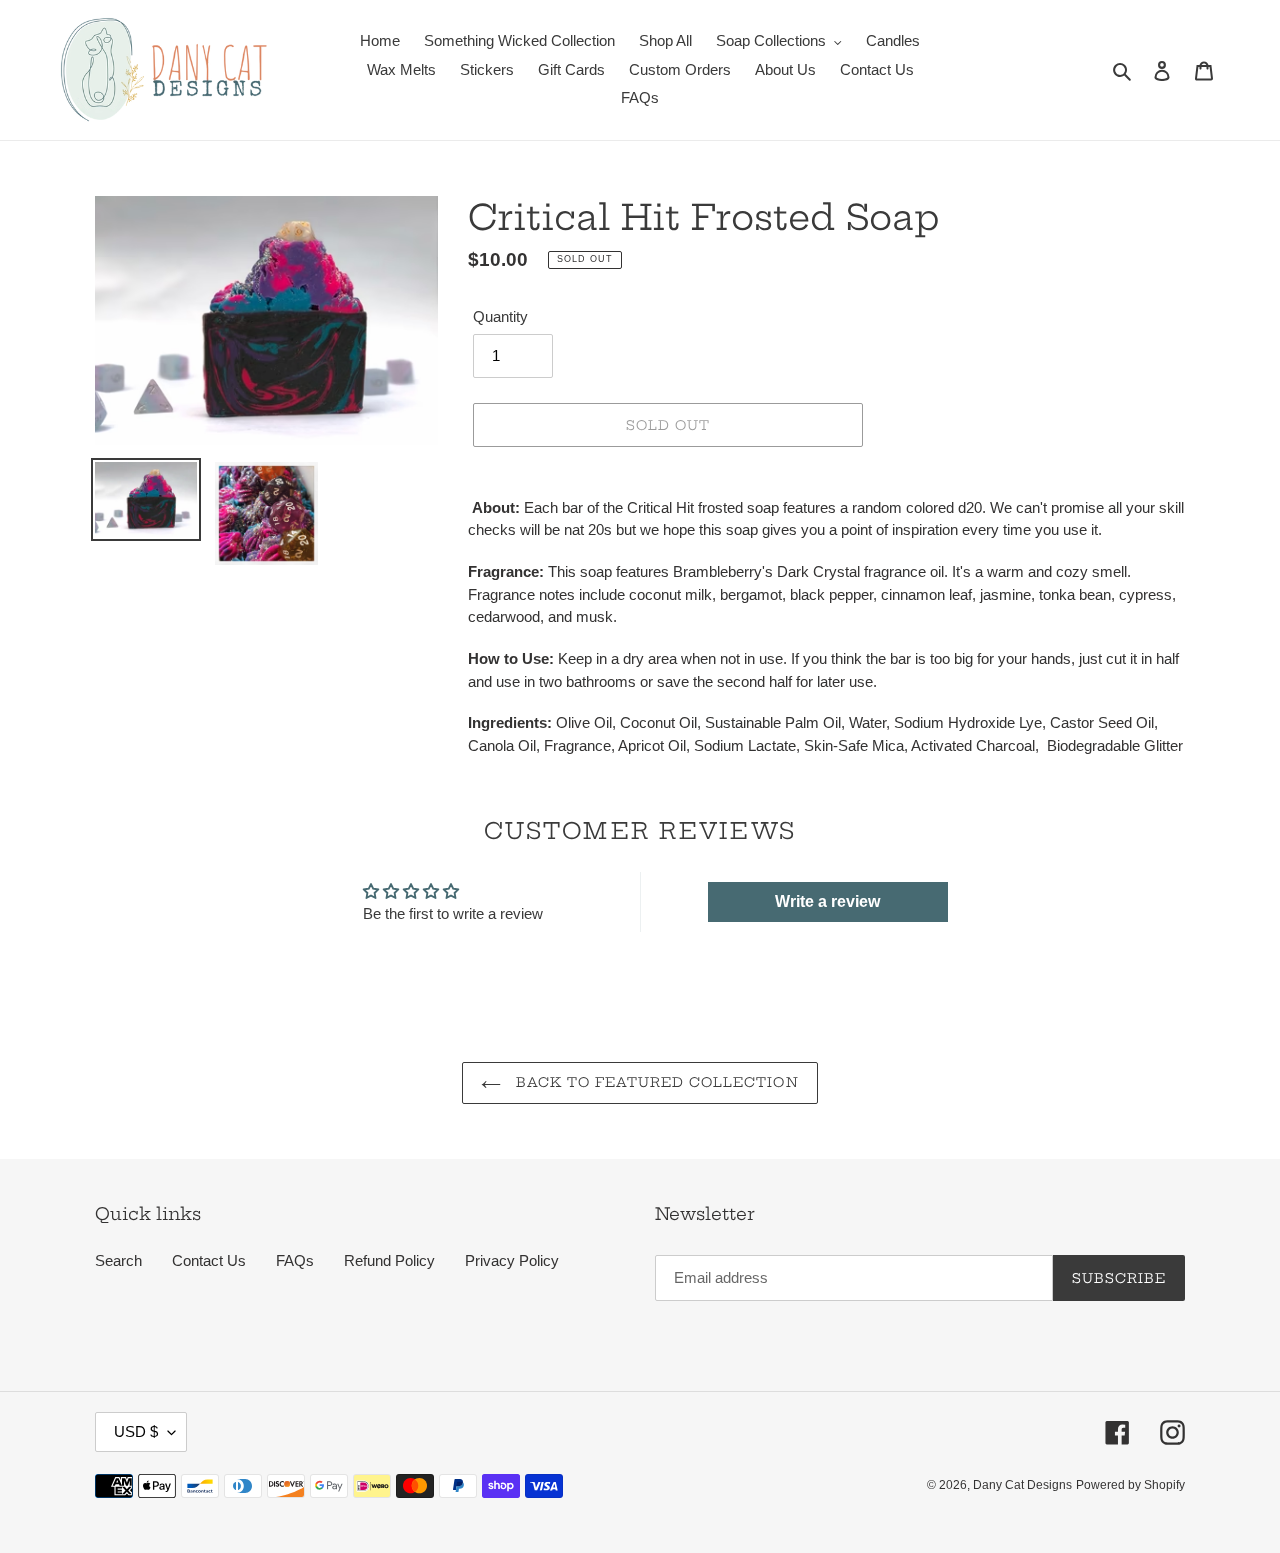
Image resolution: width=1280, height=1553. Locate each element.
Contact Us (209, 1260)
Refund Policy (389, 1260)
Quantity (500, 316)
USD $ (136, 1431)
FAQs (295, 1260)
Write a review (827, 901)
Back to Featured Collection (654, 1082)
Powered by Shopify (1130, 1485)
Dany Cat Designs (1022, 1485)
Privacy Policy (512, 1260)
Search (118, 1260)
